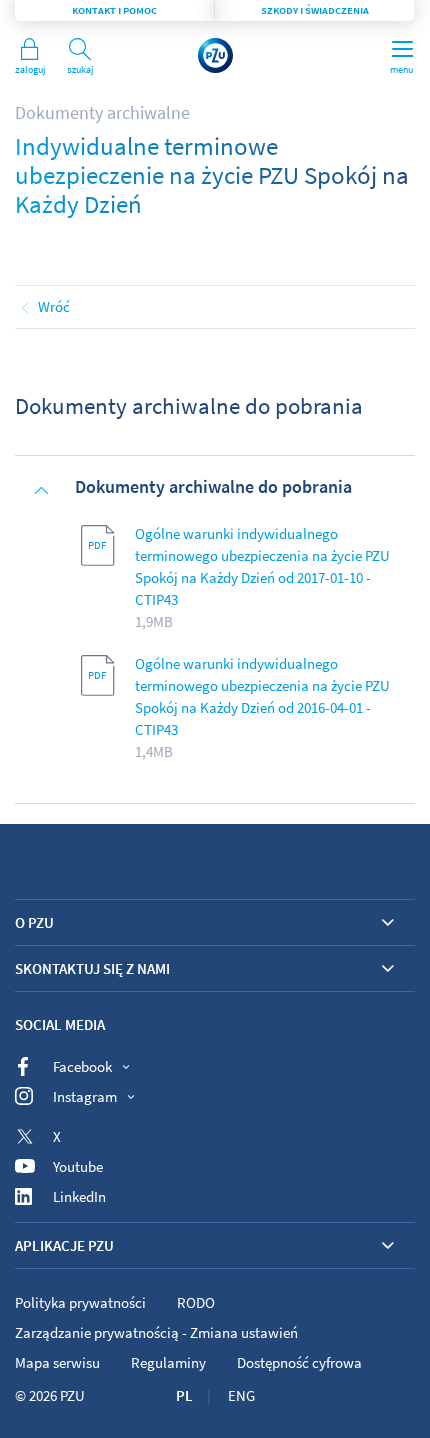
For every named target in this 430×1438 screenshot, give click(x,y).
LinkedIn (79, 1196)
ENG (241, 1395)
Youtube (78, 1166)
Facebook (82, 1066)
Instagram (85, 1096)
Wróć (54, 306)
